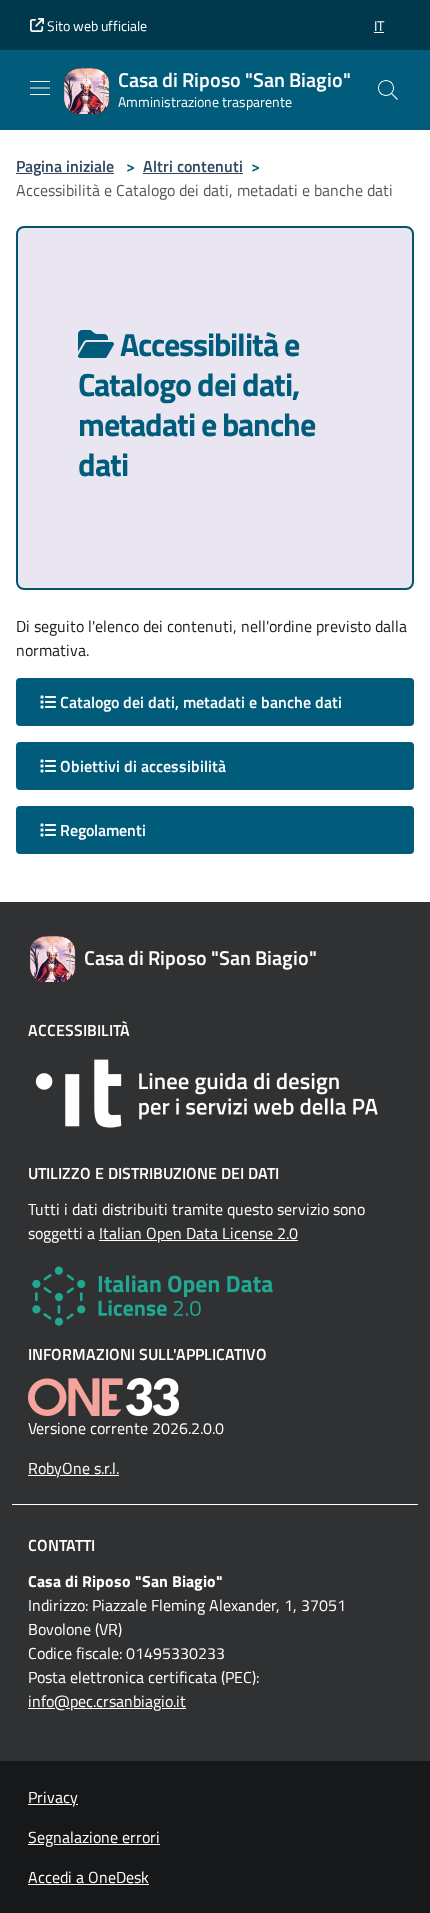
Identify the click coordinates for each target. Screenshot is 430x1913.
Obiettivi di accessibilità (141, 766)
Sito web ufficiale (95, 25)
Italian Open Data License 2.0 (198, 1233)
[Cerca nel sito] (388, 90)
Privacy (53, 1797)
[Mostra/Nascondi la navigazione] (40, 88)
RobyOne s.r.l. (73, 1468)
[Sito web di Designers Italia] (215, 1093)
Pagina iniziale (65, 166)
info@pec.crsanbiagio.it (107, 1701)
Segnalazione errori (94, 1837)
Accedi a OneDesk (88, 1877)
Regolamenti (101, 830)
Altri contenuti (193, 166)
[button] (379, 25)
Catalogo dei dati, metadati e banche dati (199, 702)
